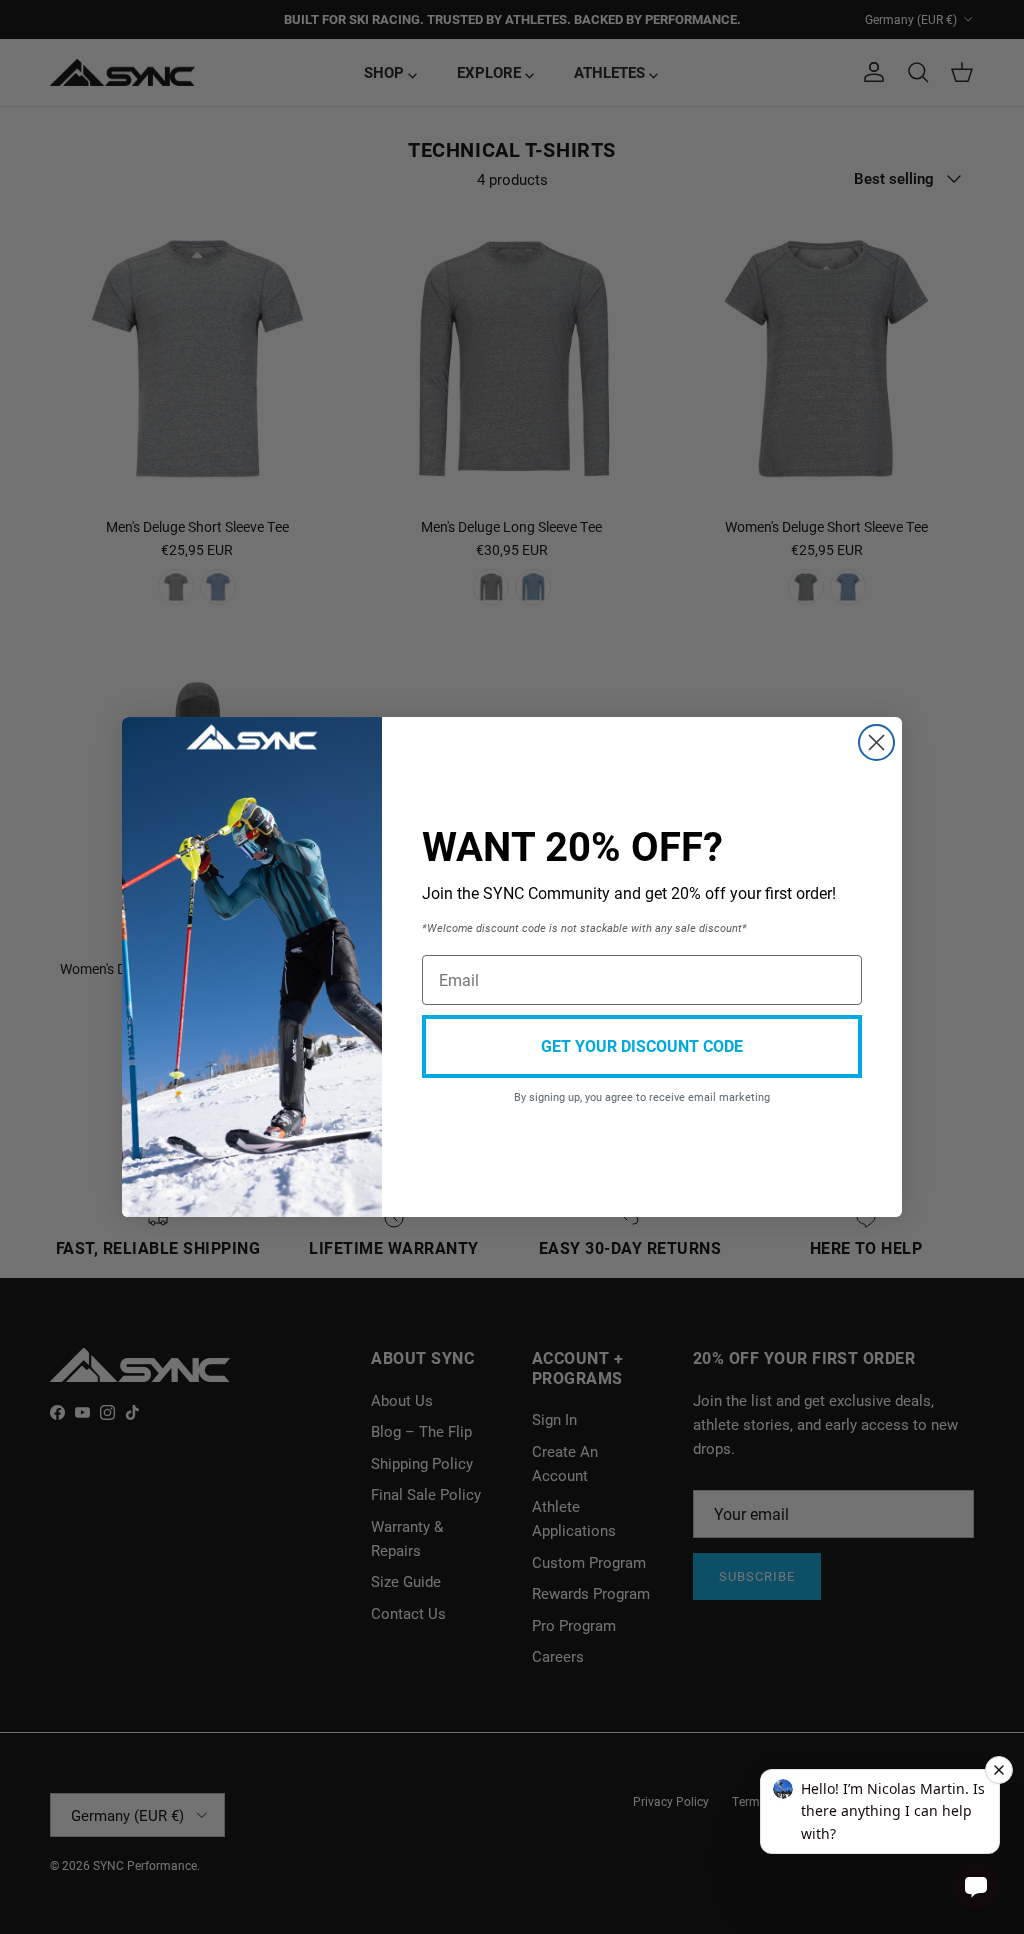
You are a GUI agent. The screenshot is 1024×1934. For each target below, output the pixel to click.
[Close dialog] (876, 742)
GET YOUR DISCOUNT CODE (642, 1045)
